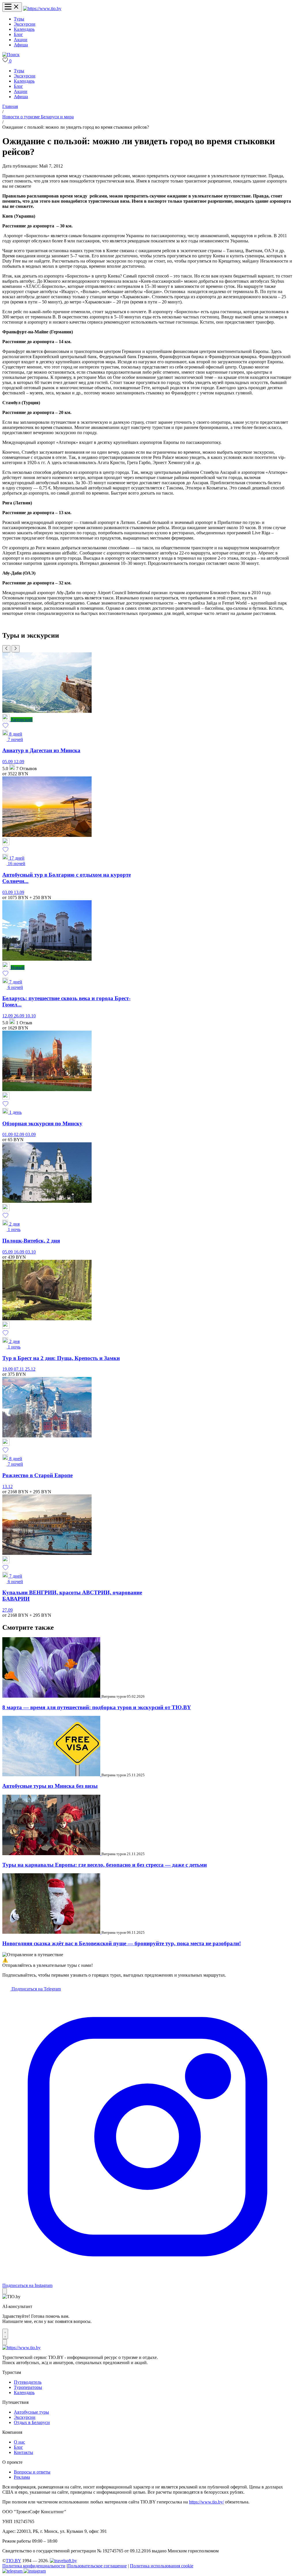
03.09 (8, 892)
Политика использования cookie (162, 2566)
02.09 (20, 1134)
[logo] (42, 8)
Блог (18, 34)
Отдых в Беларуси (32, 2422)
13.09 (19, 892)
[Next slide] (16, 649)
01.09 (8, 1134)
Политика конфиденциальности (34, 2566)
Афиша (21, 45)
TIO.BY (13, 2561)
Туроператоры (28, 2387)
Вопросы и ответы (32, 2472)
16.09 (20, 1252)
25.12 (30, 1369)
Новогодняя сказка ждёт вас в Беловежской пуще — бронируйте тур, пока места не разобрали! (122, 1943)
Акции (21, 40)
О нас (19, 2442)
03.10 (31, 1252)
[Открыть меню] (12, 7)
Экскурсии (25, 24)
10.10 (31, 1016)
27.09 (7, 1610)
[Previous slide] (6, 649)
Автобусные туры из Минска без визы (50, 1786)
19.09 (8, 1369)
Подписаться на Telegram (36, 1989)
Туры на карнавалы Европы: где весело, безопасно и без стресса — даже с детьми (105, 1865)
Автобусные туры (31, 2412)
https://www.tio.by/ (206, 2502)
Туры (19, 19)
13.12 (7, 1486)
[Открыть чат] (5, 2334)
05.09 (8, 762)
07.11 (19, 1369)
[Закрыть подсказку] (5, 2291)
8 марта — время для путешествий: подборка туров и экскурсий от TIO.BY (97, 1707)
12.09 (19, 762)
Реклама (22, 2477)
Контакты (23, 2452)
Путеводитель (28, 2382)
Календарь (24, 29)
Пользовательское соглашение (97, 2566)
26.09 (20, 1016)
